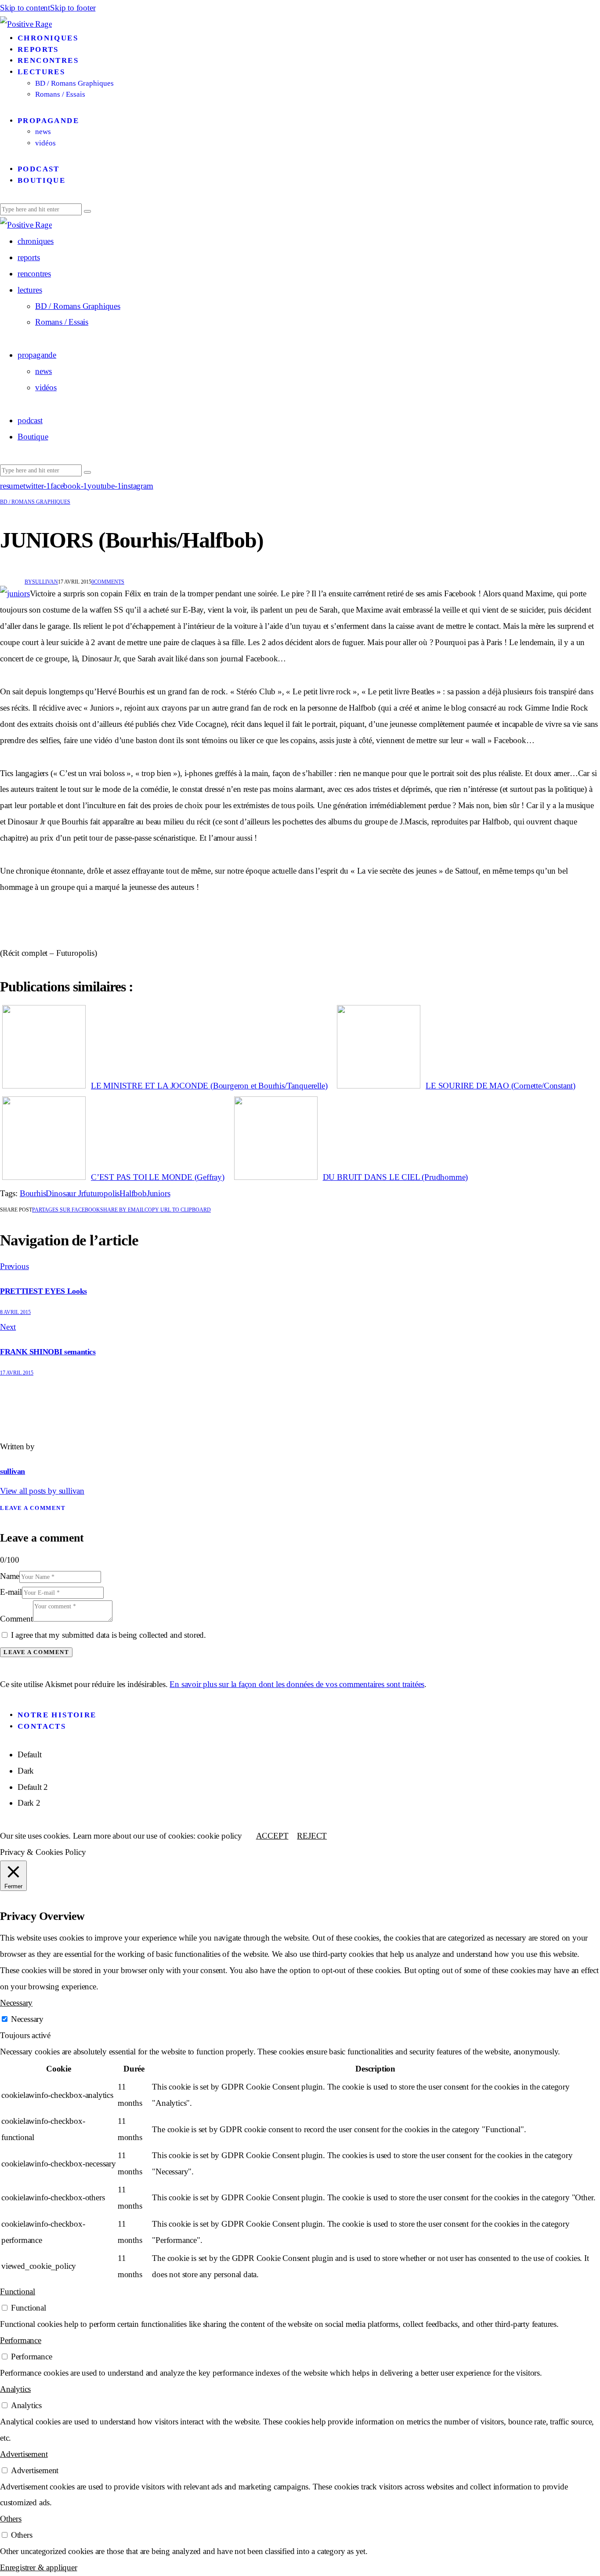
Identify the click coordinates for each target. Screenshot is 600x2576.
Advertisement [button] (24, 2454)
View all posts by (42, 1491)
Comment (16, 1619)
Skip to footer (73, 8)
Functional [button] (18, 2291)
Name (10, 1576)
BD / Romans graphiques (35, 502)
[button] (178, 1210)
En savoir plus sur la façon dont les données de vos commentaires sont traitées (297, 1684)
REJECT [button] (312, 1836)
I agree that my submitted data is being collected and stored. (108, 1635)
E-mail (11, 1592)
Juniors (159, 1193)
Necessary (27, 2019)
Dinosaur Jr (65, 1193)
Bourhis (33, 1193)
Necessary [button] (16, 2003)
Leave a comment (33, 1508)
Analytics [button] (15, 2389)
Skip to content (25, 8)
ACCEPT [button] (272, 1836)
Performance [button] (21, 2340)
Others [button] (11, 2519)
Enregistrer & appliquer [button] (39, 2567)
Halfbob (133, 1193)
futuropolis (101, 1193)
